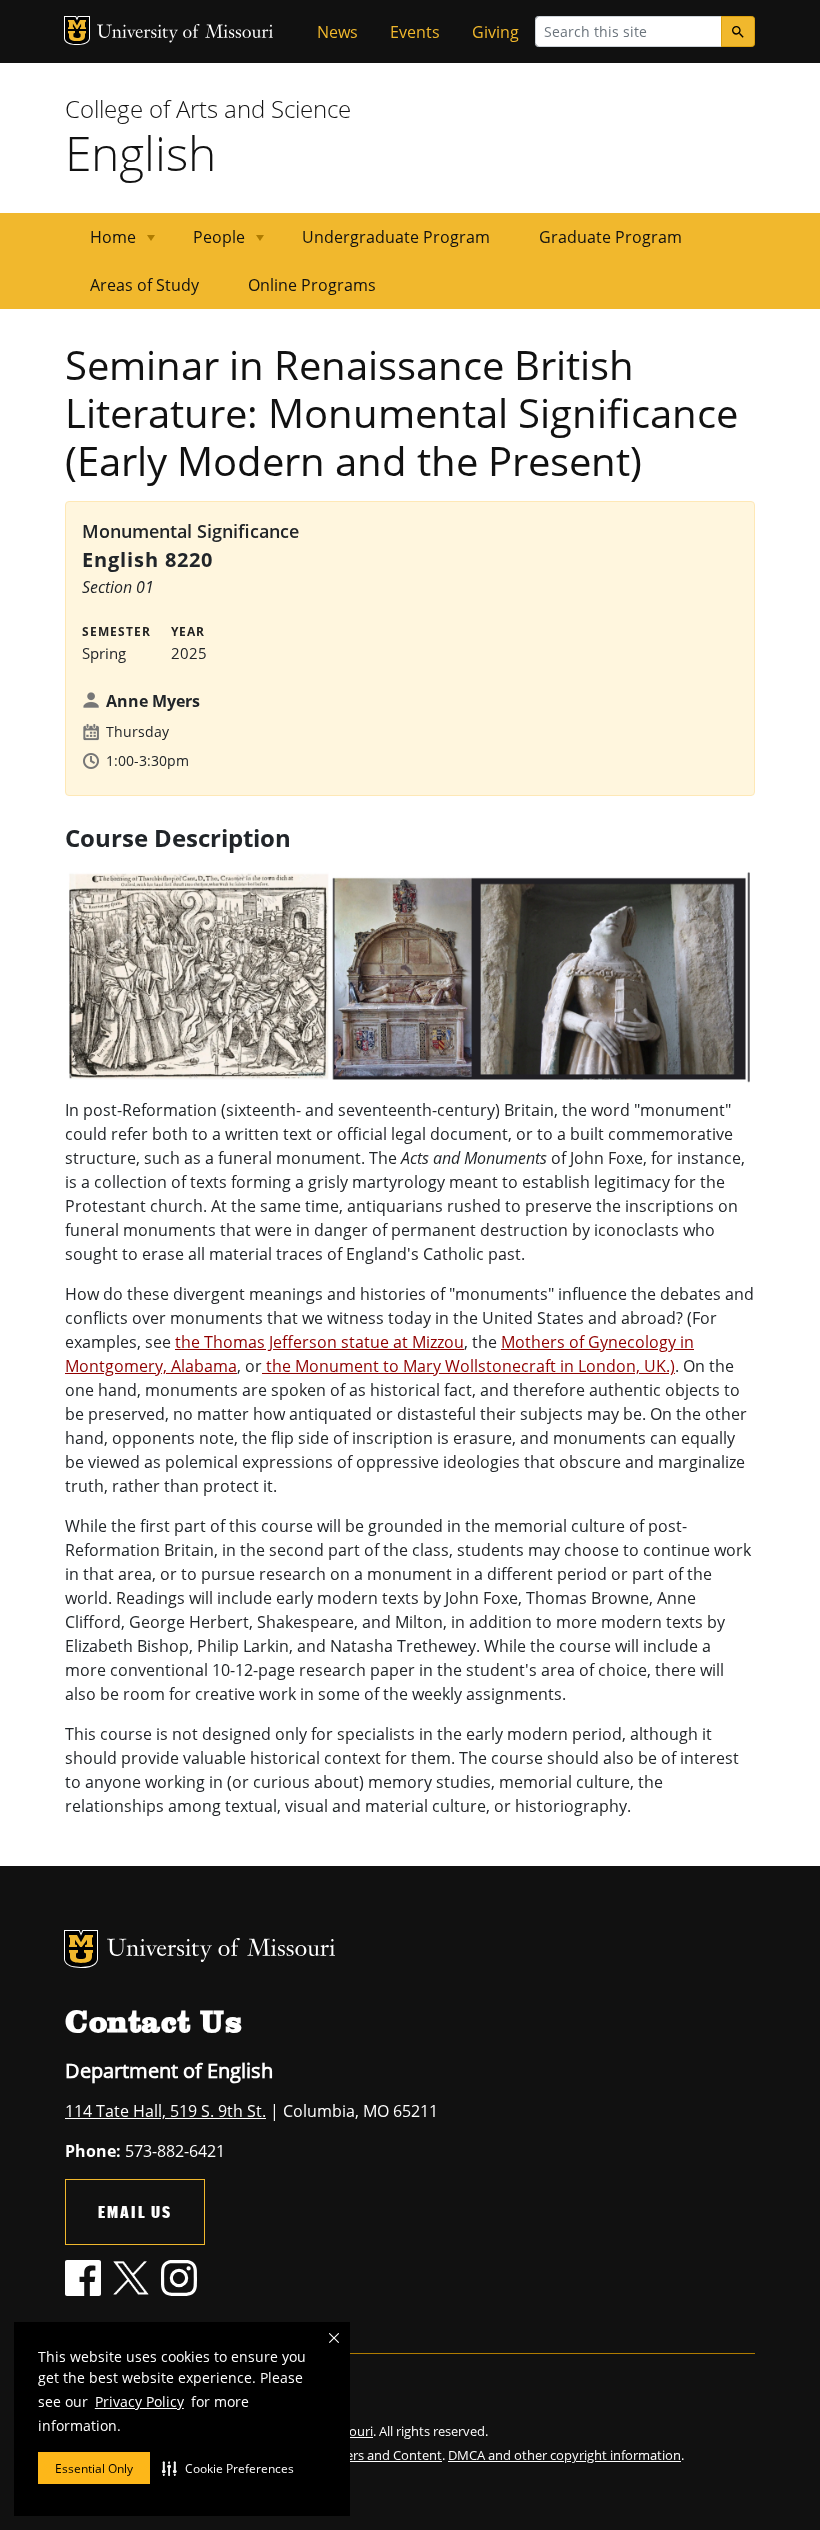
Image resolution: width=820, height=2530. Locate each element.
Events (415, 32)
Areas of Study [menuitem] (144, 285)
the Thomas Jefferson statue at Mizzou (319, 1342)
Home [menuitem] (101, 243)
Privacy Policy (139, 2401)
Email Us (135, 2211)
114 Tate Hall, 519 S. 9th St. (165, 2111)
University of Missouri (185, 33)
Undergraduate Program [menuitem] (396, 237)
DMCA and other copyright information (564, 2455)
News (337, 32)
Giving (495, 32)
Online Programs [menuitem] (312, 285)
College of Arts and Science (208, 108)
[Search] (738, 31)
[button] (228, 2468)
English (140, 152)
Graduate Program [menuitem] (610, 237)
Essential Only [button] (94, 2468)
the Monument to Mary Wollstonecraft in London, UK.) (468, 1366)
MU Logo (77, 30)
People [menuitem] (207, 243)
